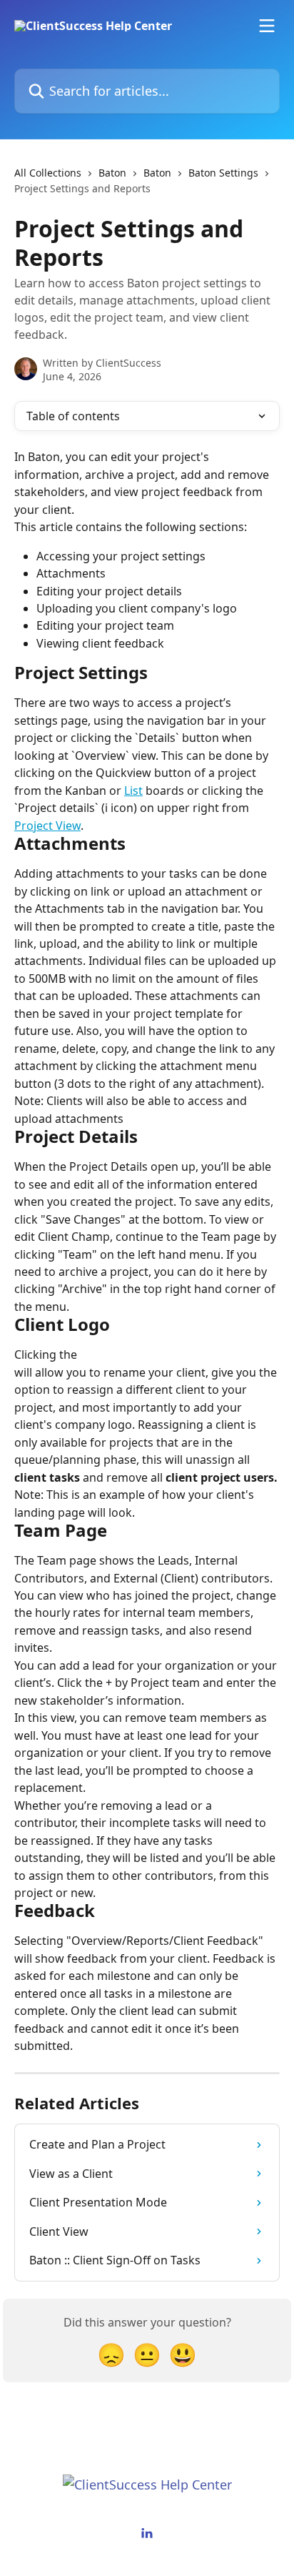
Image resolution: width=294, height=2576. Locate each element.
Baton (112, 173)
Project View (47, 826)
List (133, 791)
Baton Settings (223, 173)
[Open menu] (267, 26)
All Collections (48, 173)
